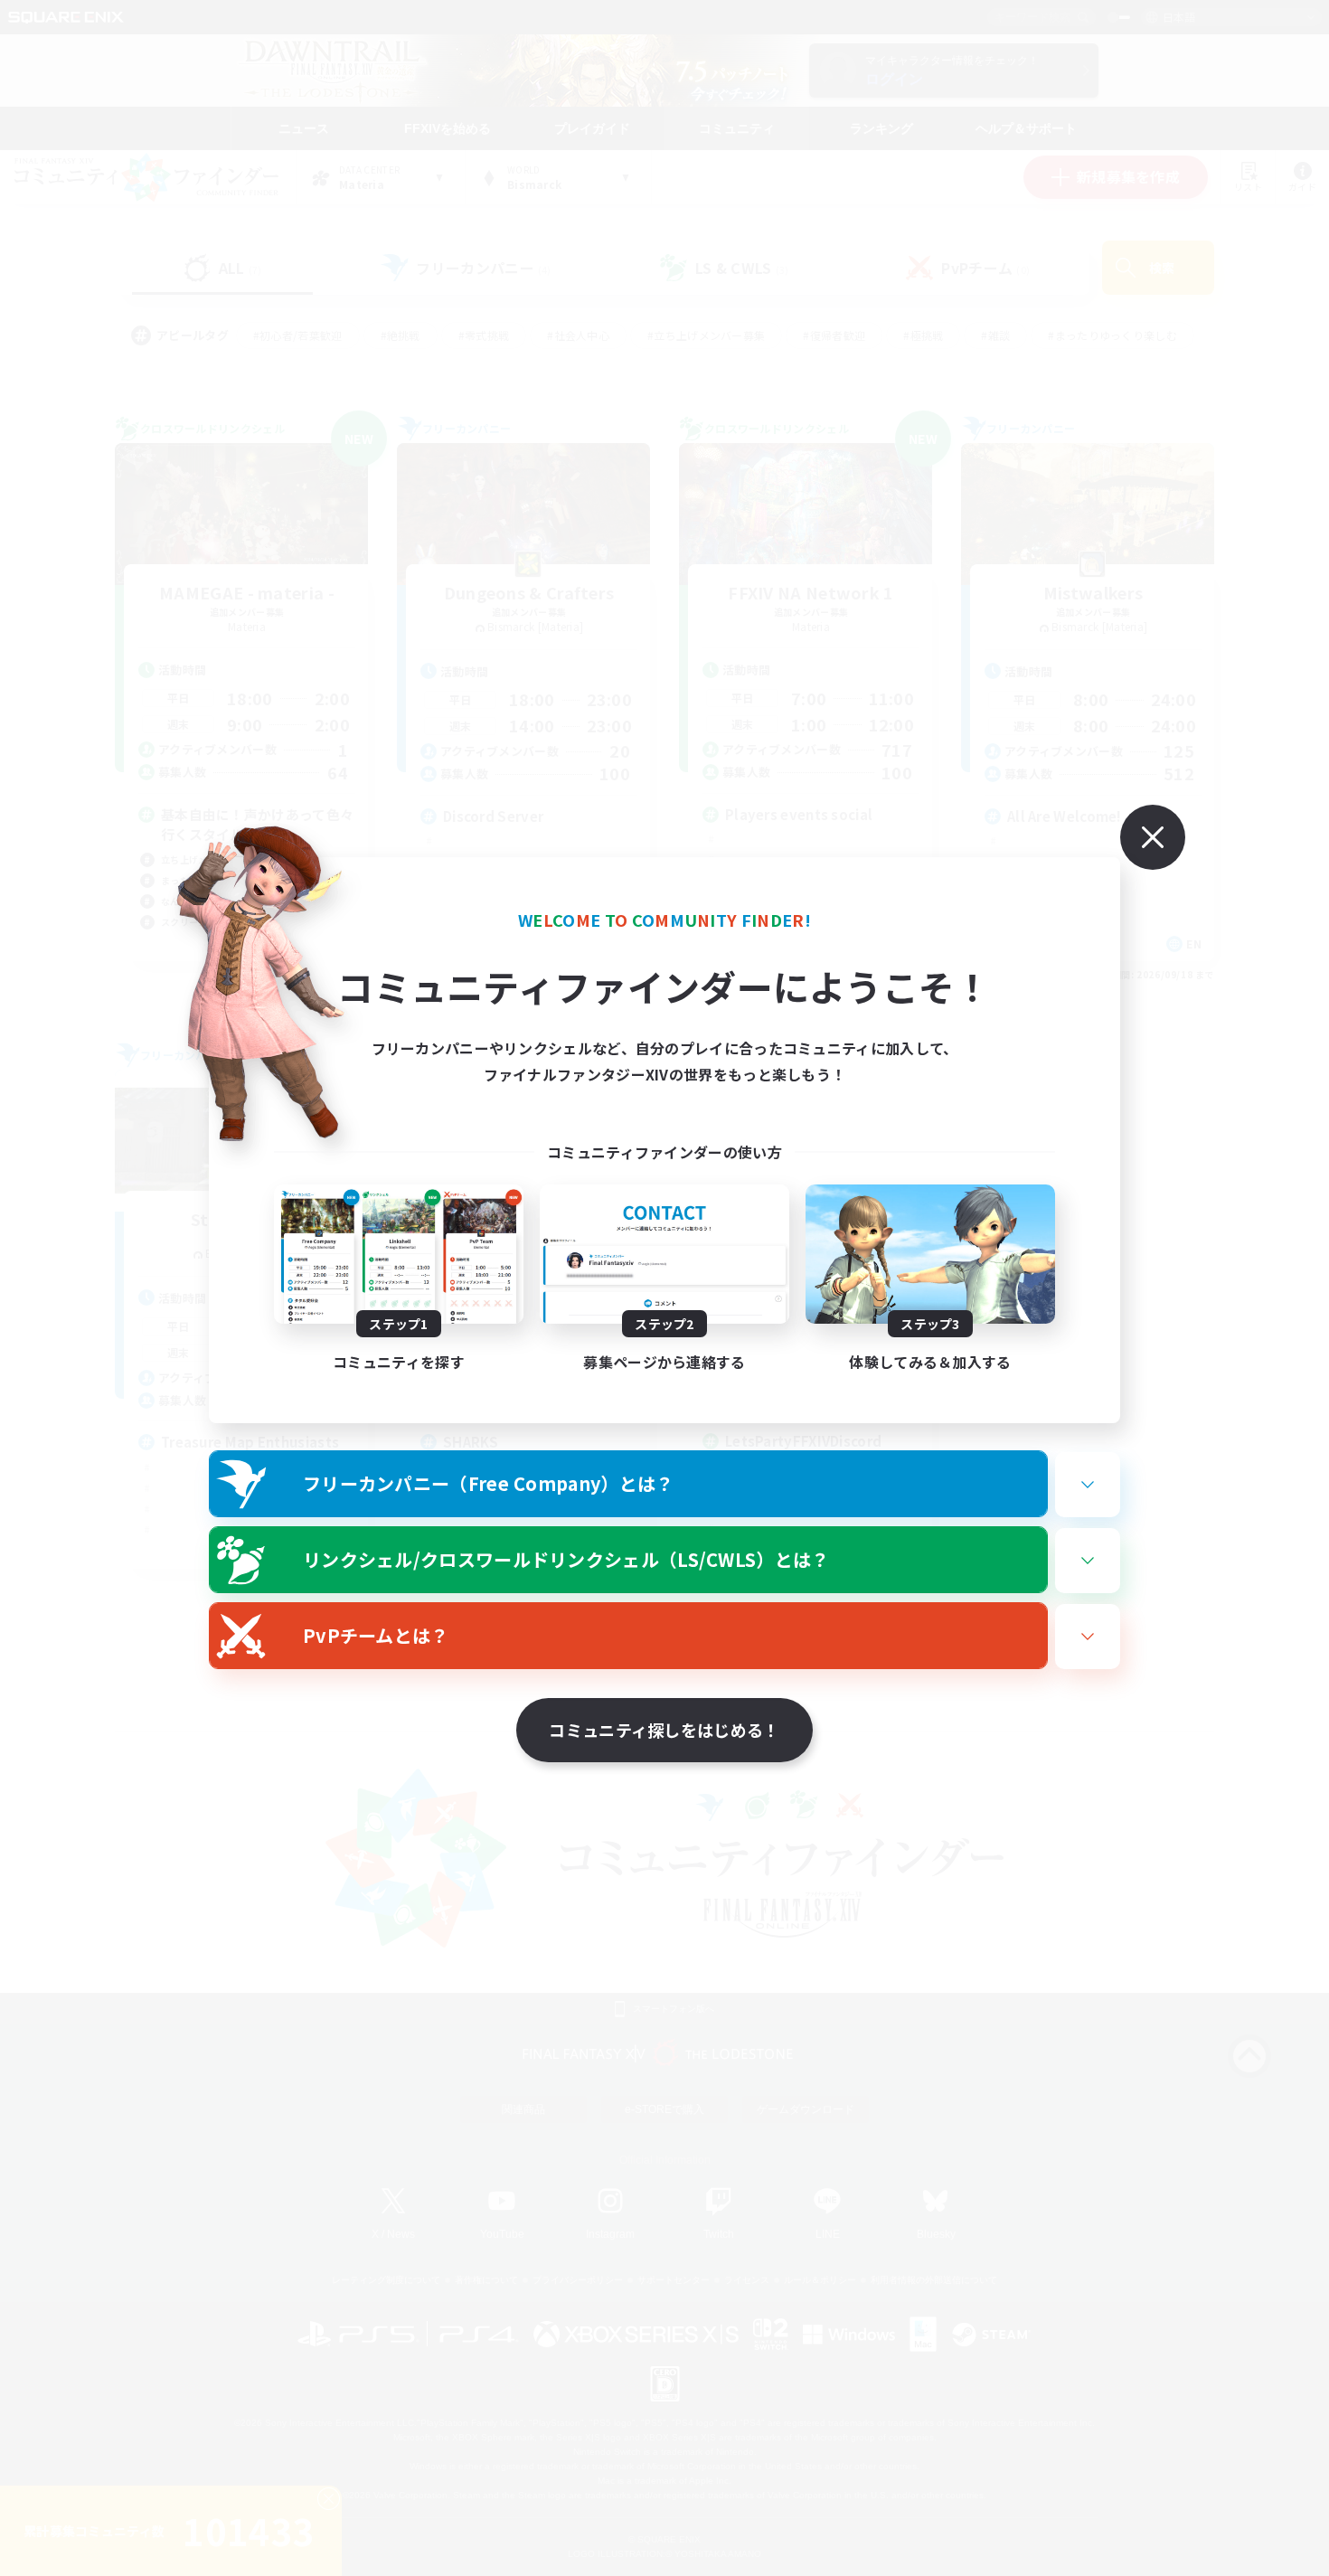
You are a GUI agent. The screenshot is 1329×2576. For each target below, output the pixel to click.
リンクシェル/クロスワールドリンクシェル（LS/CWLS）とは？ (566, 1559)
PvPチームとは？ (376, 1635)
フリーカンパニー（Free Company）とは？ (489, 1483)
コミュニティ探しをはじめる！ (664, 1730)
